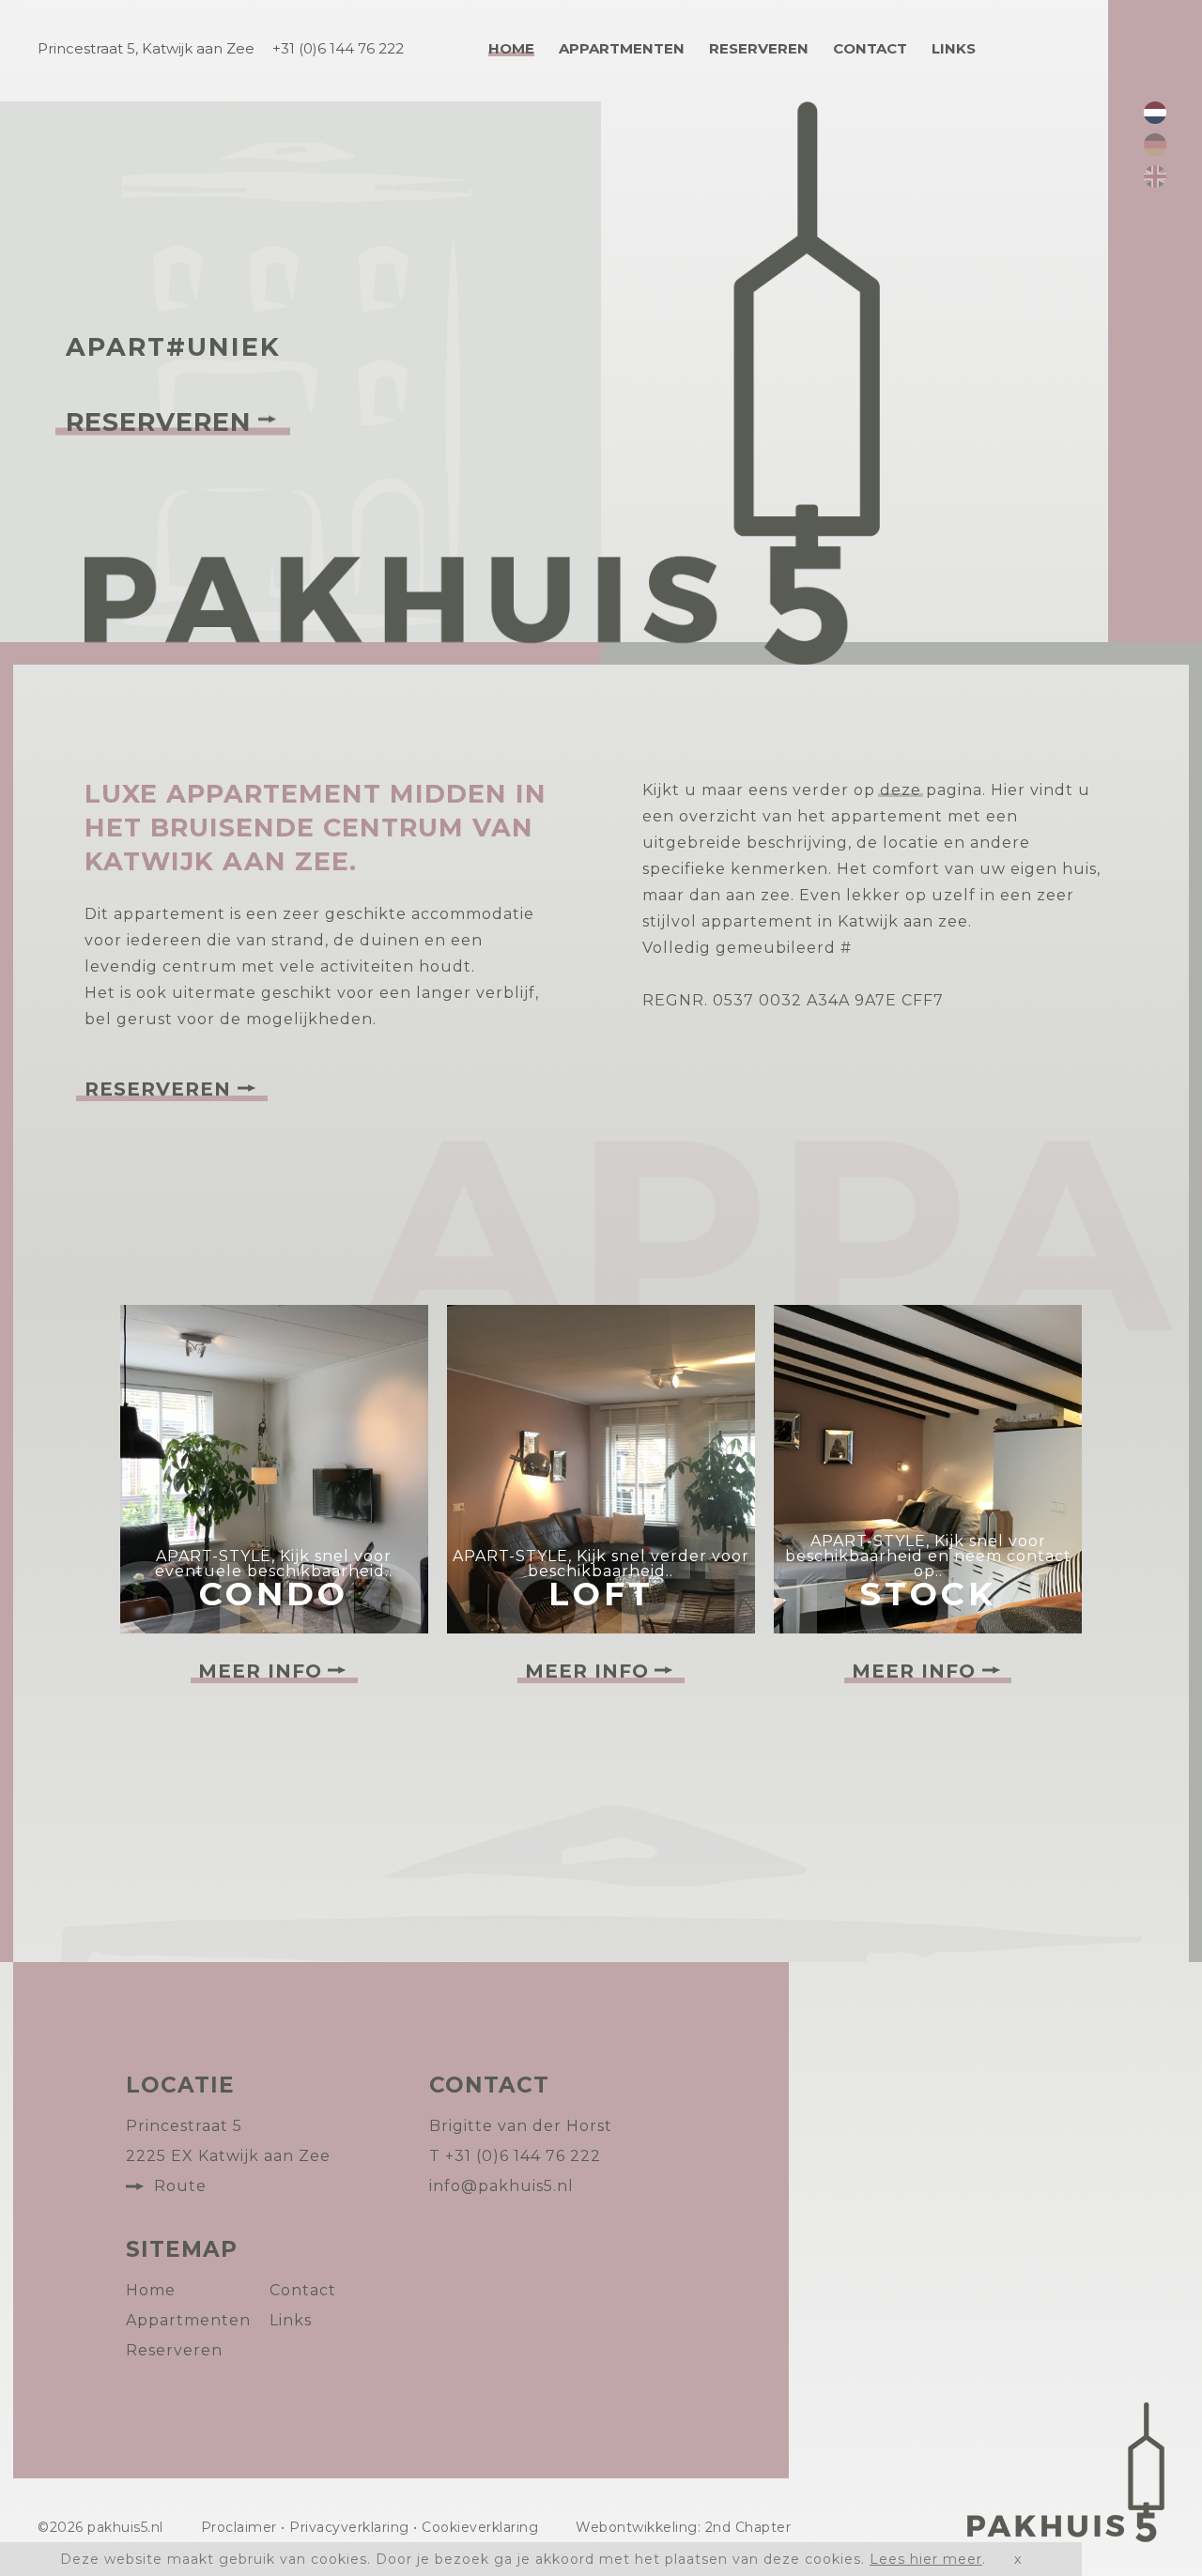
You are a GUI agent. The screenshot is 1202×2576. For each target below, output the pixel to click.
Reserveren (759, 48)
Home (511, 48)
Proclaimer (239, 2527)
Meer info (260, 1671)
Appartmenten (622, 48)
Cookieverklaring (480, 2527)
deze (901, 790)
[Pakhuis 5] (1066, 2472)
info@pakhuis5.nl (501, 2186)
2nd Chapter (748, 2527)
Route (180, 2186)
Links (954, 48)
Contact (870, 48)
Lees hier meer (926, 2559)
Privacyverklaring (349, 2527)
